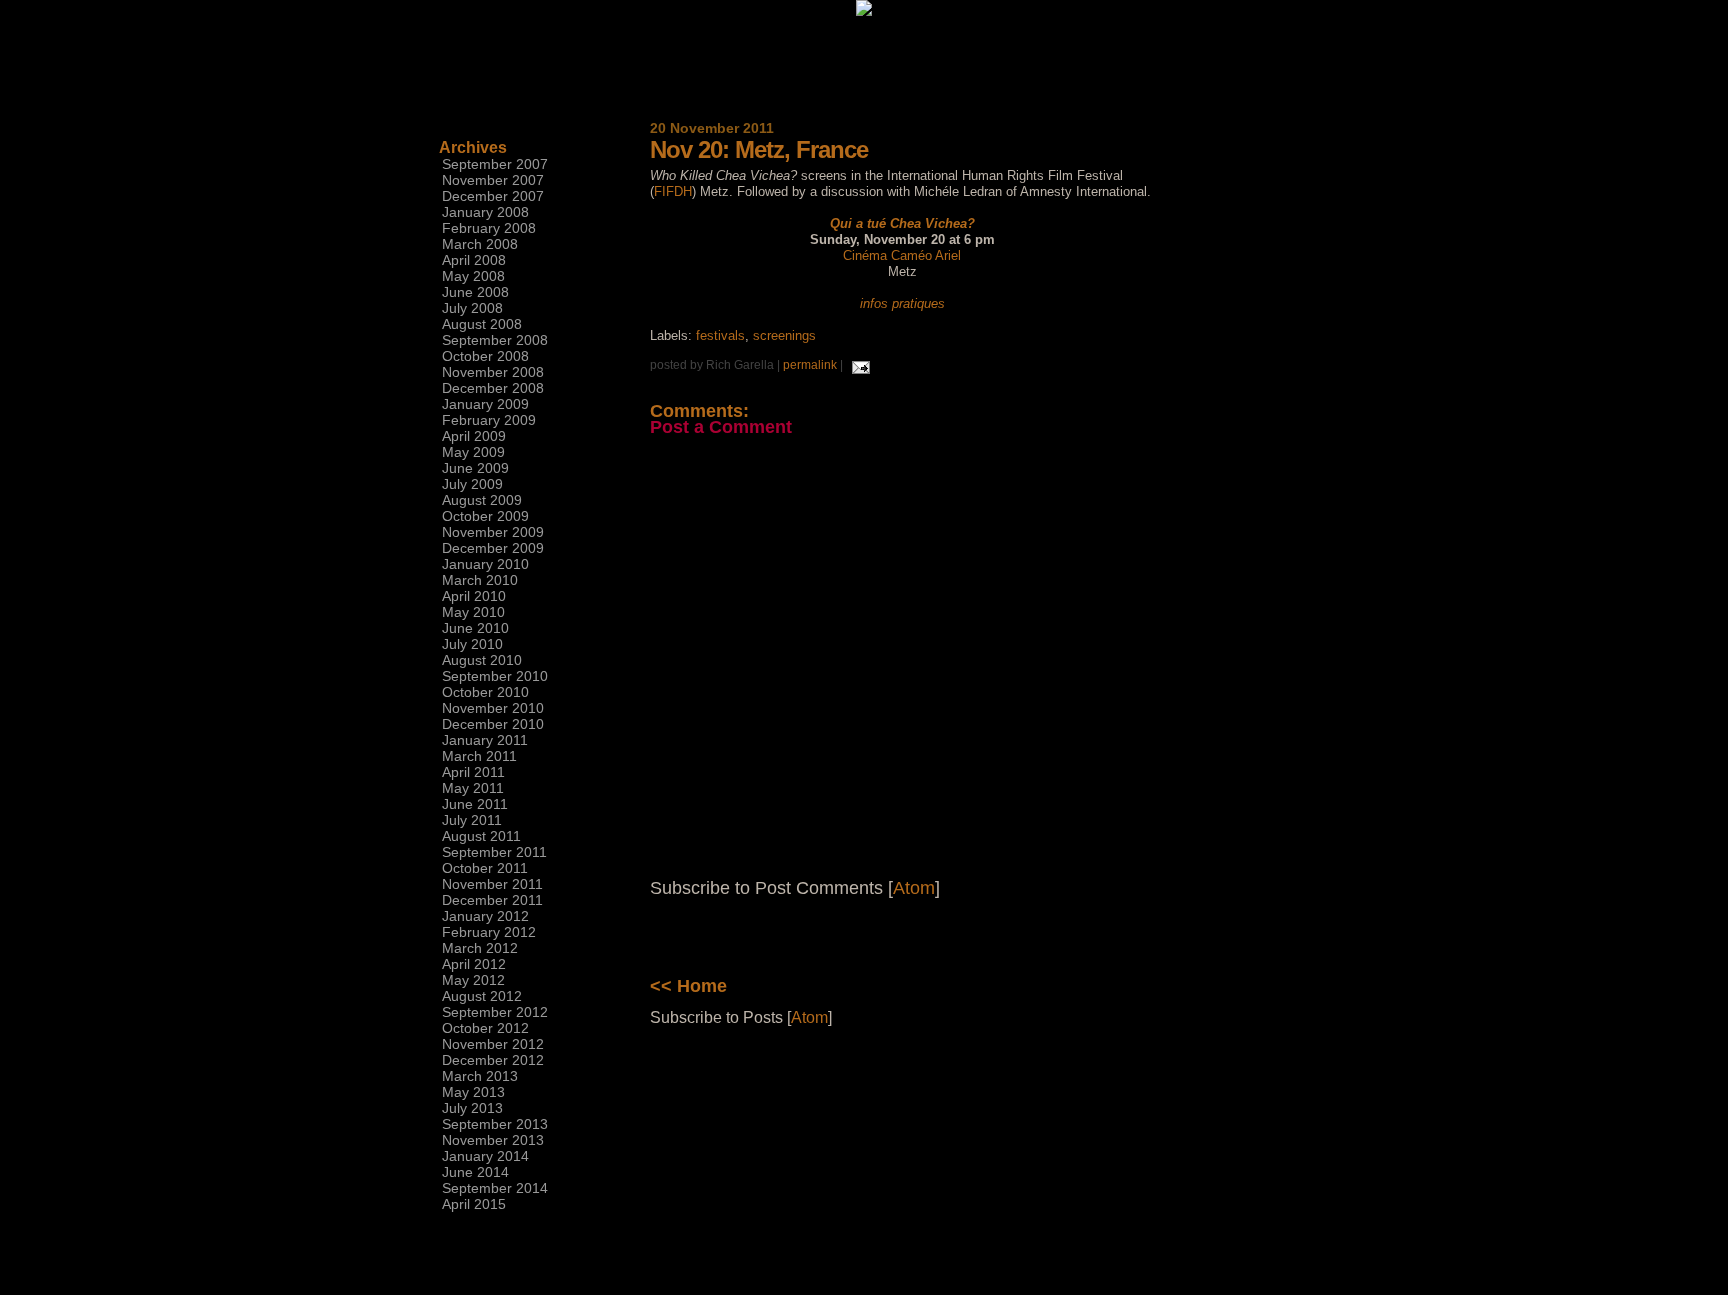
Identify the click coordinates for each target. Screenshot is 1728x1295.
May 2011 (473, 788)
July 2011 (472, 820)
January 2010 (485, 564)
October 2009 (485, 516)
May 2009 (473, 452)
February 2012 (489, 932)
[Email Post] (858, 365)
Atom (914, 888)
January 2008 (485, 212)
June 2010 (475, 628)
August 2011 (481, 836)
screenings (784, 335)
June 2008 (475, 292)
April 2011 (473, 772)
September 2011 (494, 852)
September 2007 (495, 164)
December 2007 (493, 196)
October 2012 (485, 1028)
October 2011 (485, 868)
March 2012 (480, 948)
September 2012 (495, 1012)
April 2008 (474, 260)
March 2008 (480, 244)
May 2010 (473, 612)
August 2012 (482, 996)
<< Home (688, 986)
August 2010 (482, 660)
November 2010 (493, 708)
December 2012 (493, 1060)
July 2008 (472, 308)
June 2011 (475, 804)
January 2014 (485, 1156)
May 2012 (473, 980)
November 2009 (493, 532)
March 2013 (480, 1076)
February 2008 (489, 228)
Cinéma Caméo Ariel (902, 255)
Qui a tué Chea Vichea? (902, 223)
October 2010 (485, 692)
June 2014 (475, 1172)
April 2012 (474, 964)
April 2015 (474, 1204)
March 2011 (479, 756)
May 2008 (473, 276)
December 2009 (493, 548)
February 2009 (489, 420)
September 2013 (495, 1124)
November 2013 (493, 1140)
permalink (810, 365)
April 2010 (474, 596)
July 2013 (472, 1108)
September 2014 (495, 1188)
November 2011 (492, 884)
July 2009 (472, 484)
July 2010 (472, 644)
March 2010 (480, 580)
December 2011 (492, 900)
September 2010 (495, 676)
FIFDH (673, 191)
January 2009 (485, 404)
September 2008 (495, 340)
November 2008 (493, 372)
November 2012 (493, 1044)
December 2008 (493, 388)
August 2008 (482, 324)
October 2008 (485, 356)
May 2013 (473, 1092)
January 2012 (485, 916)
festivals (720, 335)
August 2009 (482, 500)
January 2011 (485, 740)
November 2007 (493, 180)
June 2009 (475, 468)
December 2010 (493, 724)
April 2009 (474, 436)
